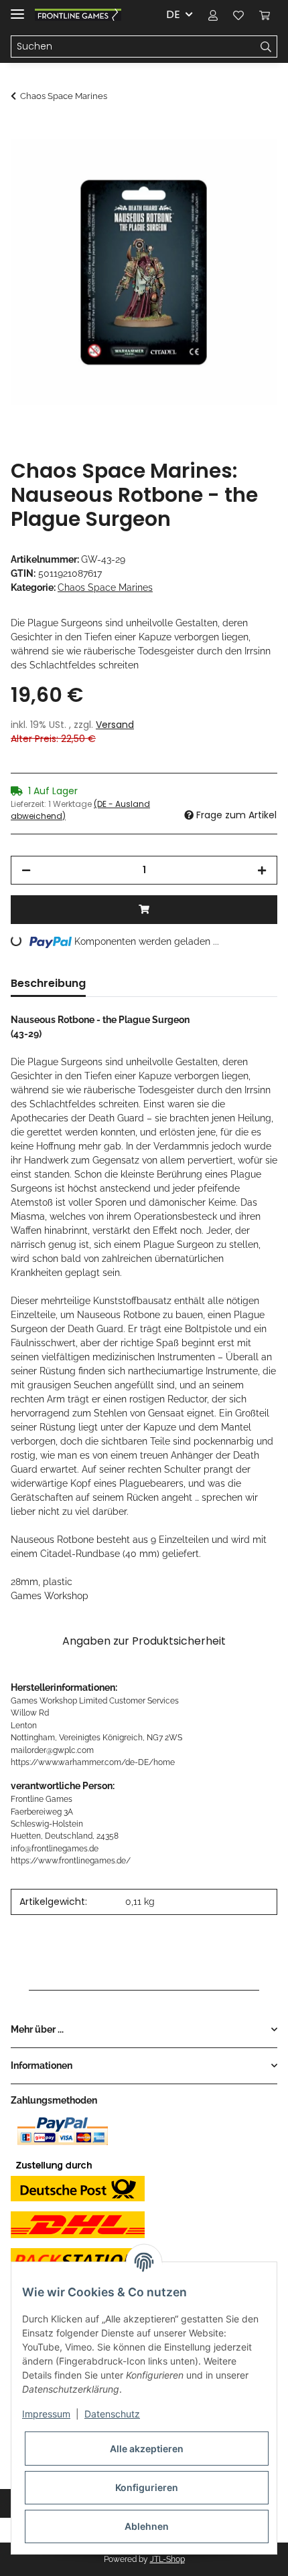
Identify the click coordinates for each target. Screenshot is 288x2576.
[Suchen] (266, 47)
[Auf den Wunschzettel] (249, 165)
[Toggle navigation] (17, 8)
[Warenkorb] (265, 15)
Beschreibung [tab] (48, 983)
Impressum (46, 2414)
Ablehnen (147, 2526)
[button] (213, 15)
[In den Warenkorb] (21, 132)
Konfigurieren (147, 2487)
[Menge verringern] (26, 870)
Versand (115, 725)
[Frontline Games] (78, 15)
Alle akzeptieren (147, 2449)
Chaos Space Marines (105, 587)
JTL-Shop (167, 2559)
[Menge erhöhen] (262, 870)
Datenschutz (112, 2414)
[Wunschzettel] (238, 15)
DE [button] (173, 14)
